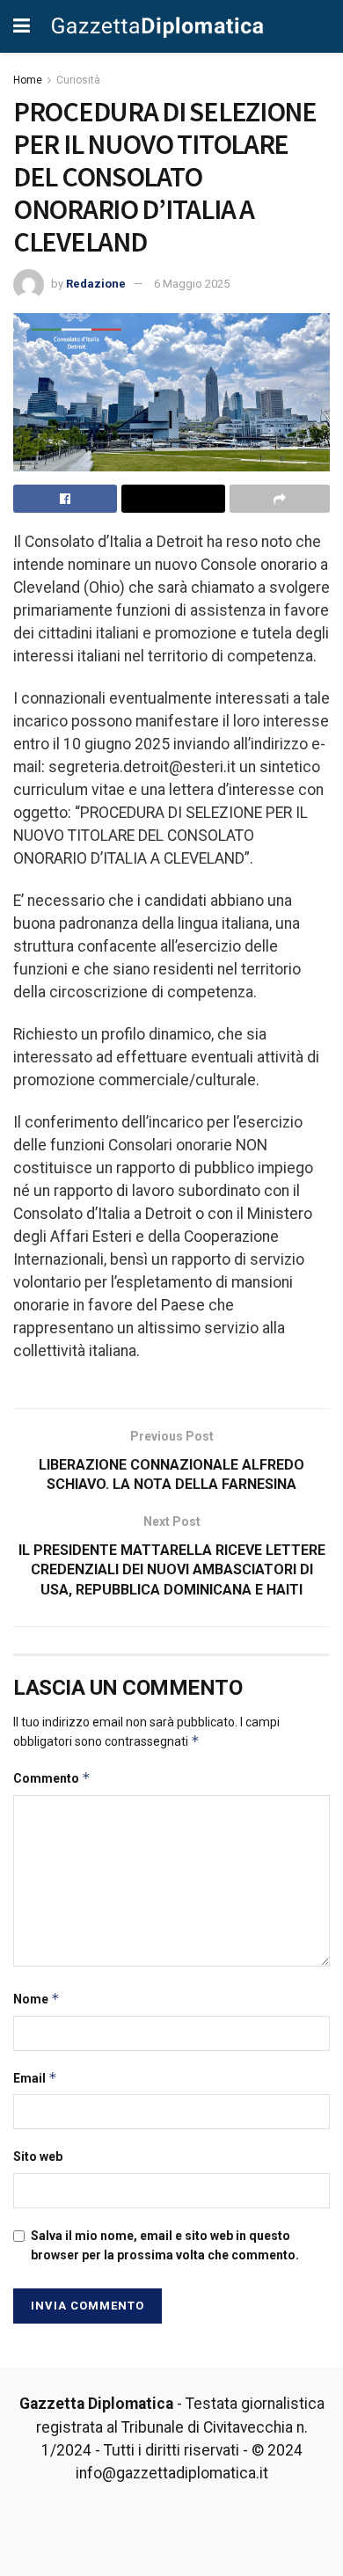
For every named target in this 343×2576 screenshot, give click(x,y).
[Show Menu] (22, 26)
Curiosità (78, 80)
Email (35, 2078)
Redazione (96, 284)
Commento (52, 1778)
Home (28, 80)
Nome (36, 1999)
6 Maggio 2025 (192, 284)
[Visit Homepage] (157, 26)
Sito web (38, 2156)
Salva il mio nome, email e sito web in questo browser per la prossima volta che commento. (165, 2245)
